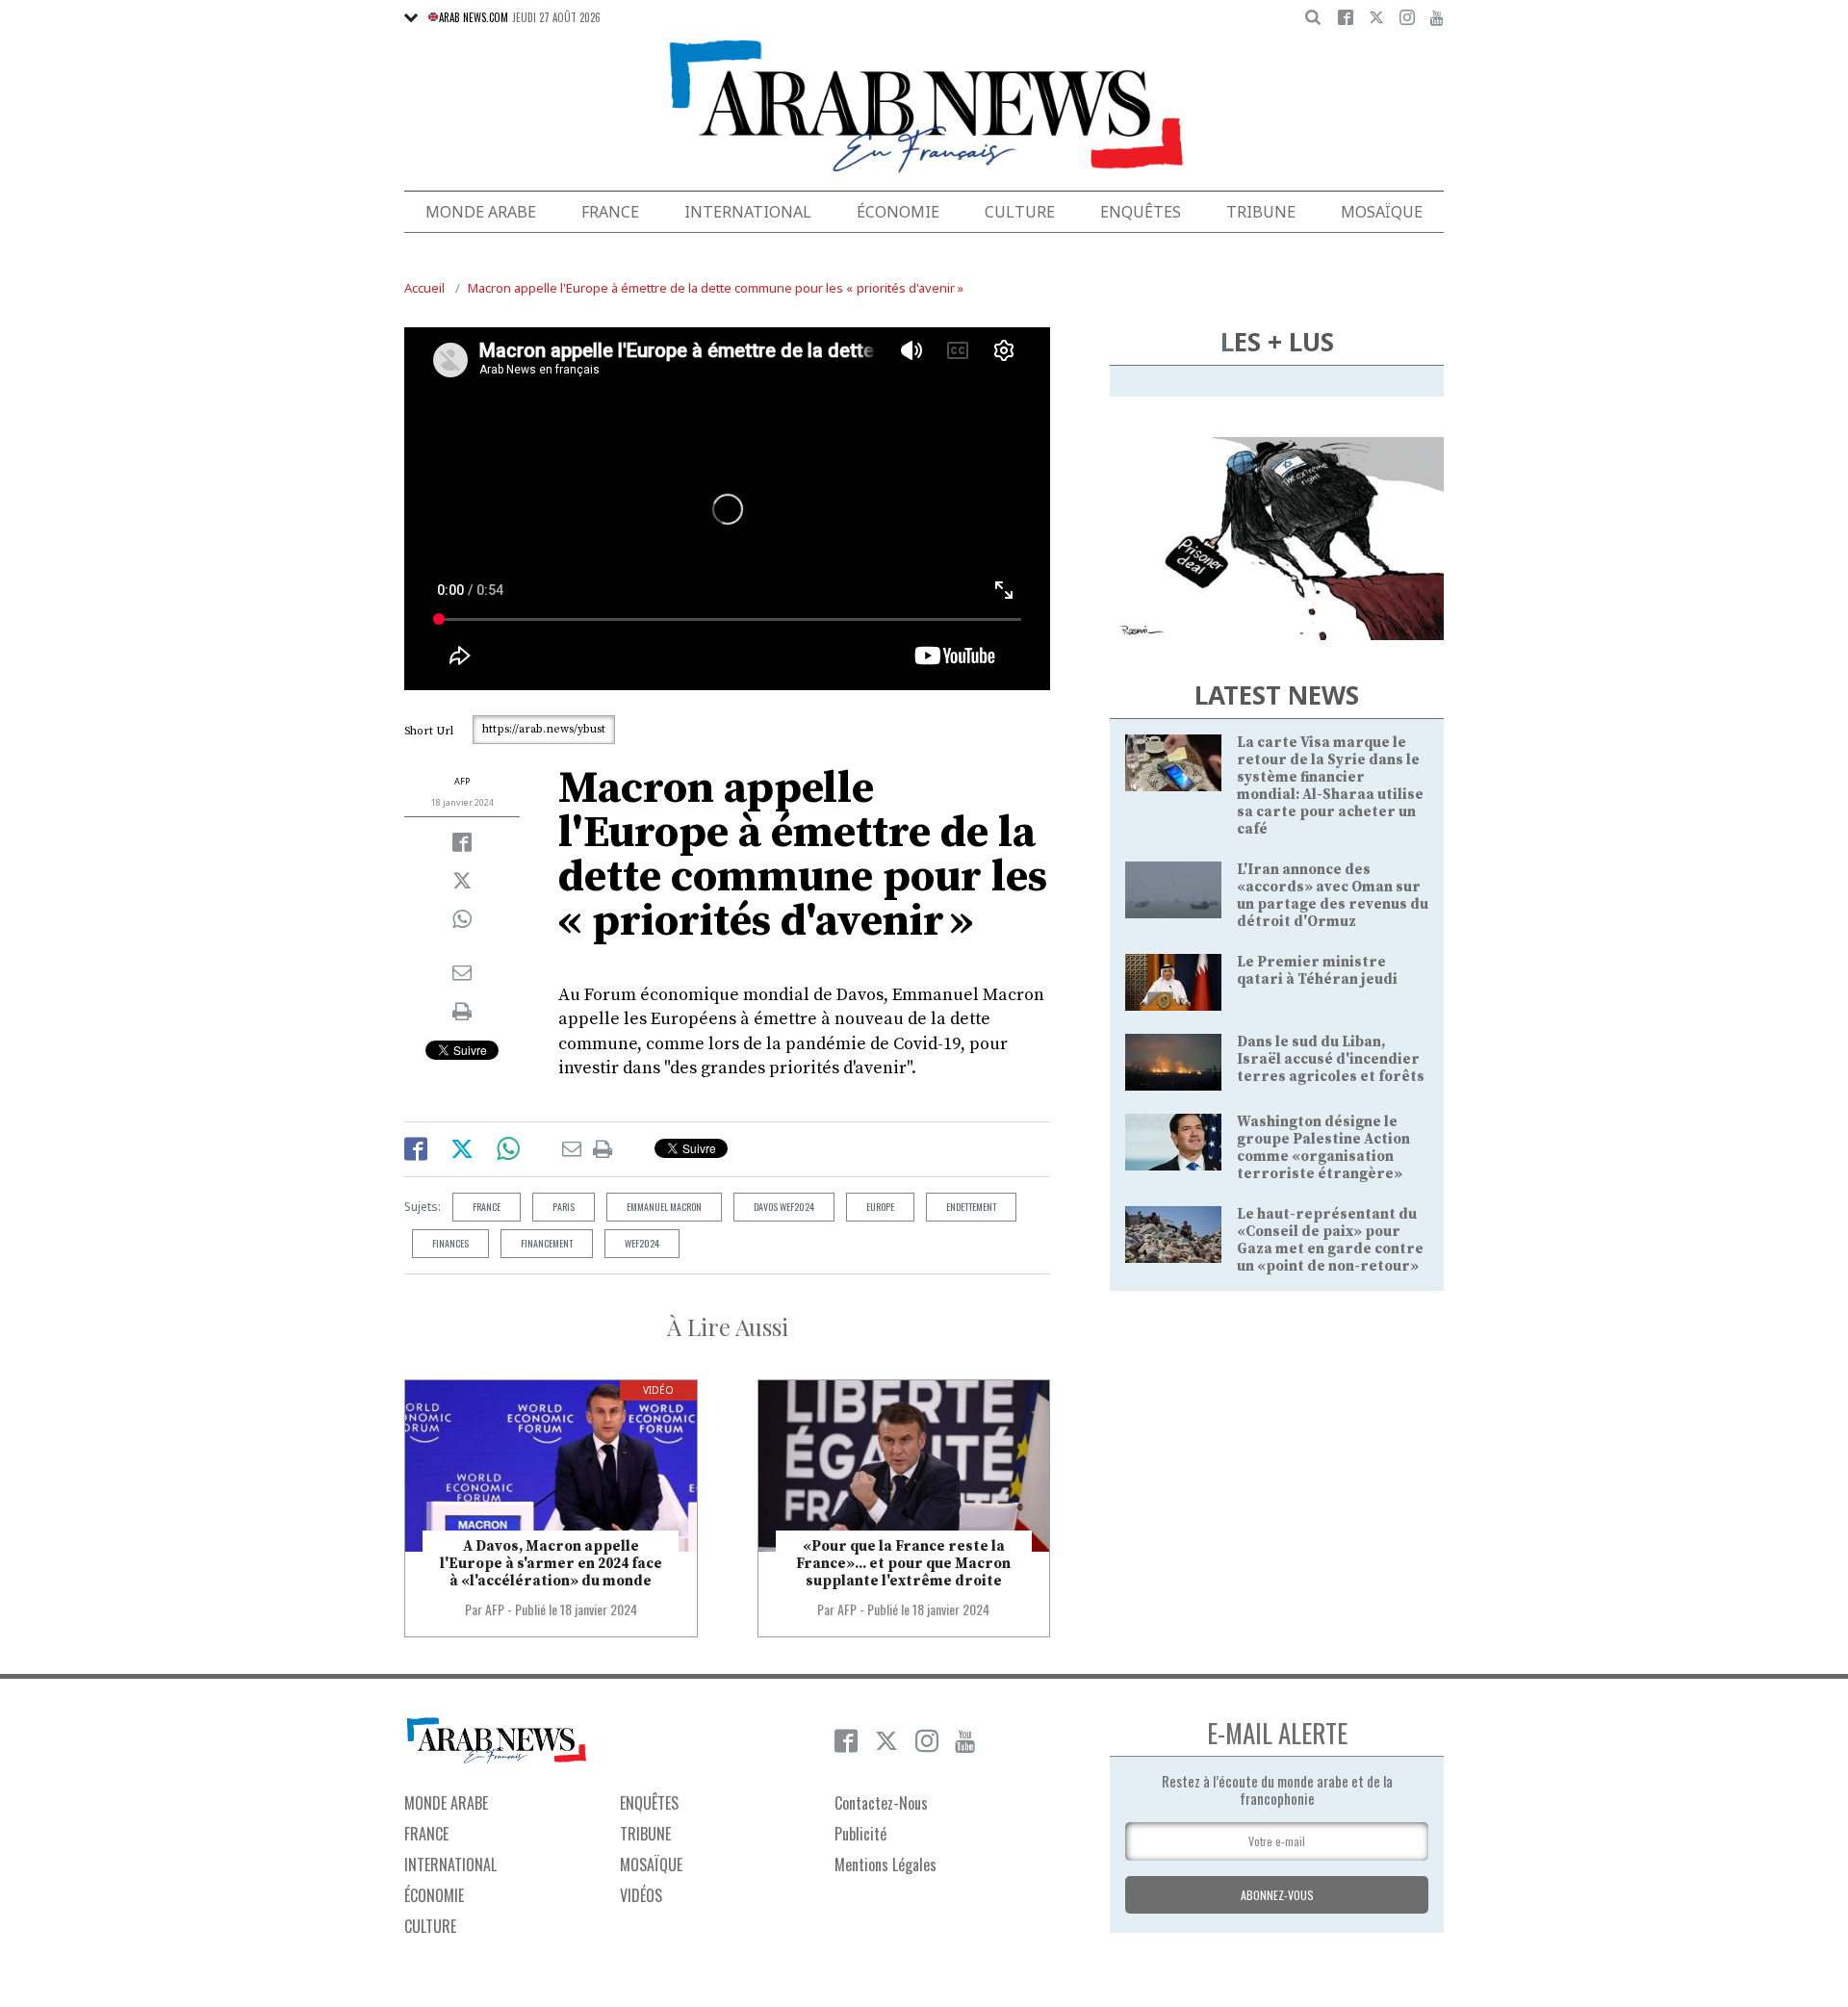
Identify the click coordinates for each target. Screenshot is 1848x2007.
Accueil (424, 288)
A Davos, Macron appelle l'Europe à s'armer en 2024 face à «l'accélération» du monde (551, 1564)
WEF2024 (642, 1243)
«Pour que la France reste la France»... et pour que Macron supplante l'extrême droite (903, 1564)
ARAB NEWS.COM (474, 17)
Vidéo (658, 1390)
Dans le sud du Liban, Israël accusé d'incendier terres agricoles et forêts (1331, 1059)
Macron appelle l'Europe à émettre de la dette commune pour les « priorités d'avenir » (716, 288)
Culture (1020, 212)
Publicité (860, 1834)
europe (880, 1207)
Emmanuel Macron (664, 1207)
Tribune (1261, 212)
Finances (450, 1243)
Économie (898, 212)
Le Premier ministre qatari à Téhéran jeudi (1317, 971)
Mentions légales (885, 1865)
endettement (971, 1207)
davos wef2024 (784, 1207)
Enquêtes (1141, 212)
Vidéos (641, 1895)
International (748, 212)
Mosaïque (1382, 212)
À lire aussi (728, 1326)
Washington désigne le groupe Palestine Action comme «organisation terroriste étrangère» (1323, 1148)
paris (564, 1207)
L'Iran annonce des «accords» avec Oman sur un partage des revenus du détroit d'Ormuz (1333, 896)
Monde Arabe (481, 212)
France (610, 212)
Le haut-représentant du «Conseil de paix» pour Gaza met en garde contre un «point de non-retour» (1330, 1240)
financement (547, 1243)
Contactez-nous (881, 1803)
